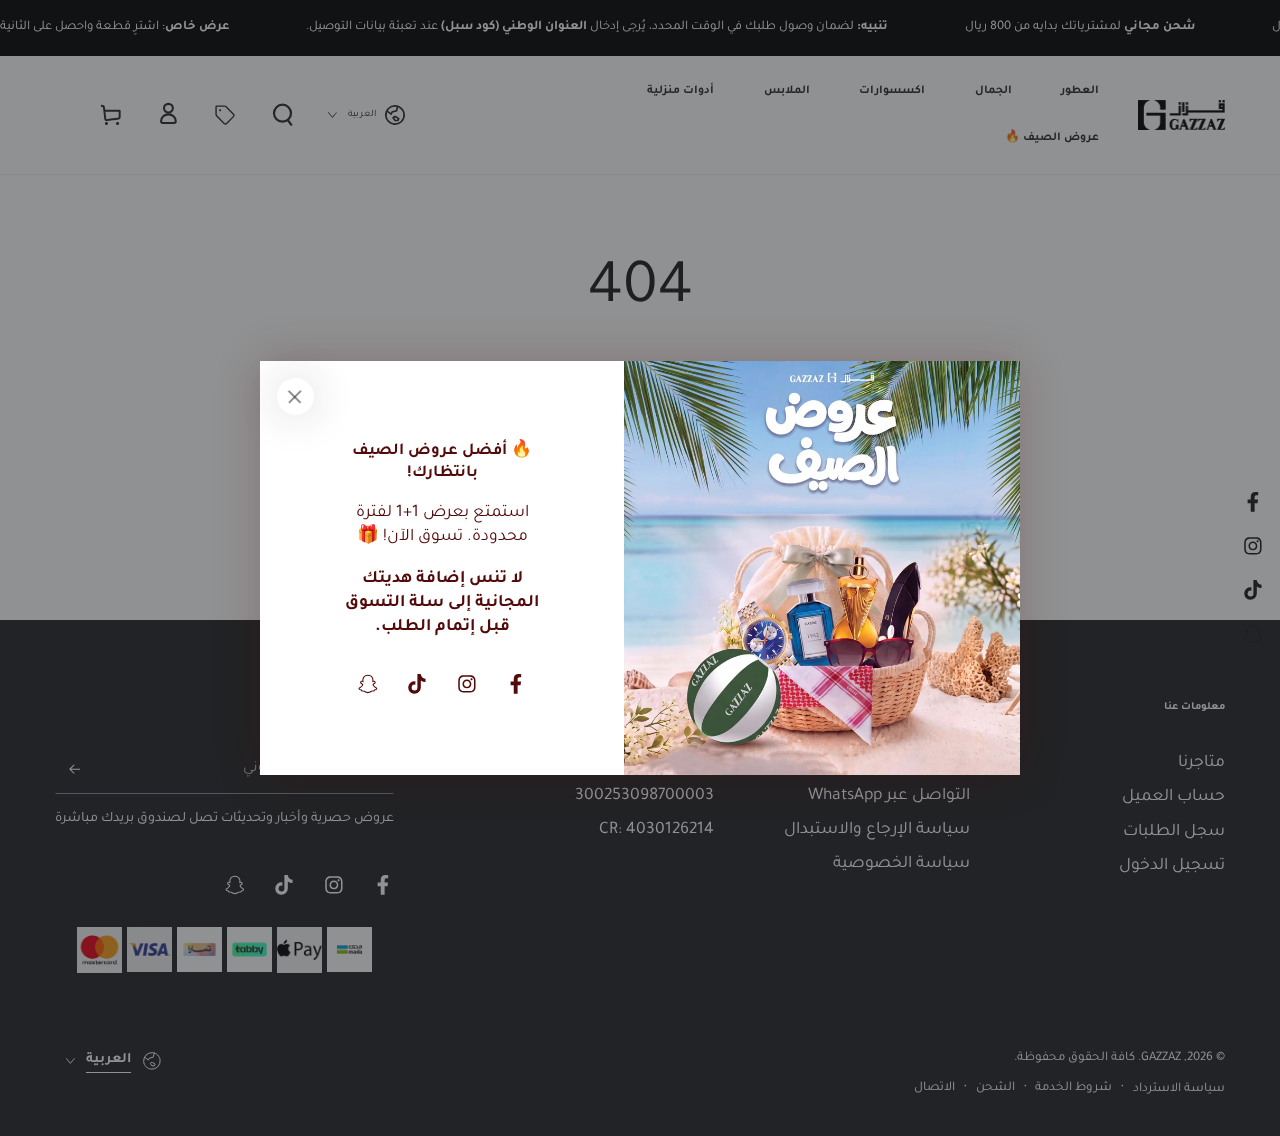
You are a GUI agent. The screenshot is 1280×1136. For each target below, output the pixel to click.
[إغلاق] (295, 396)
